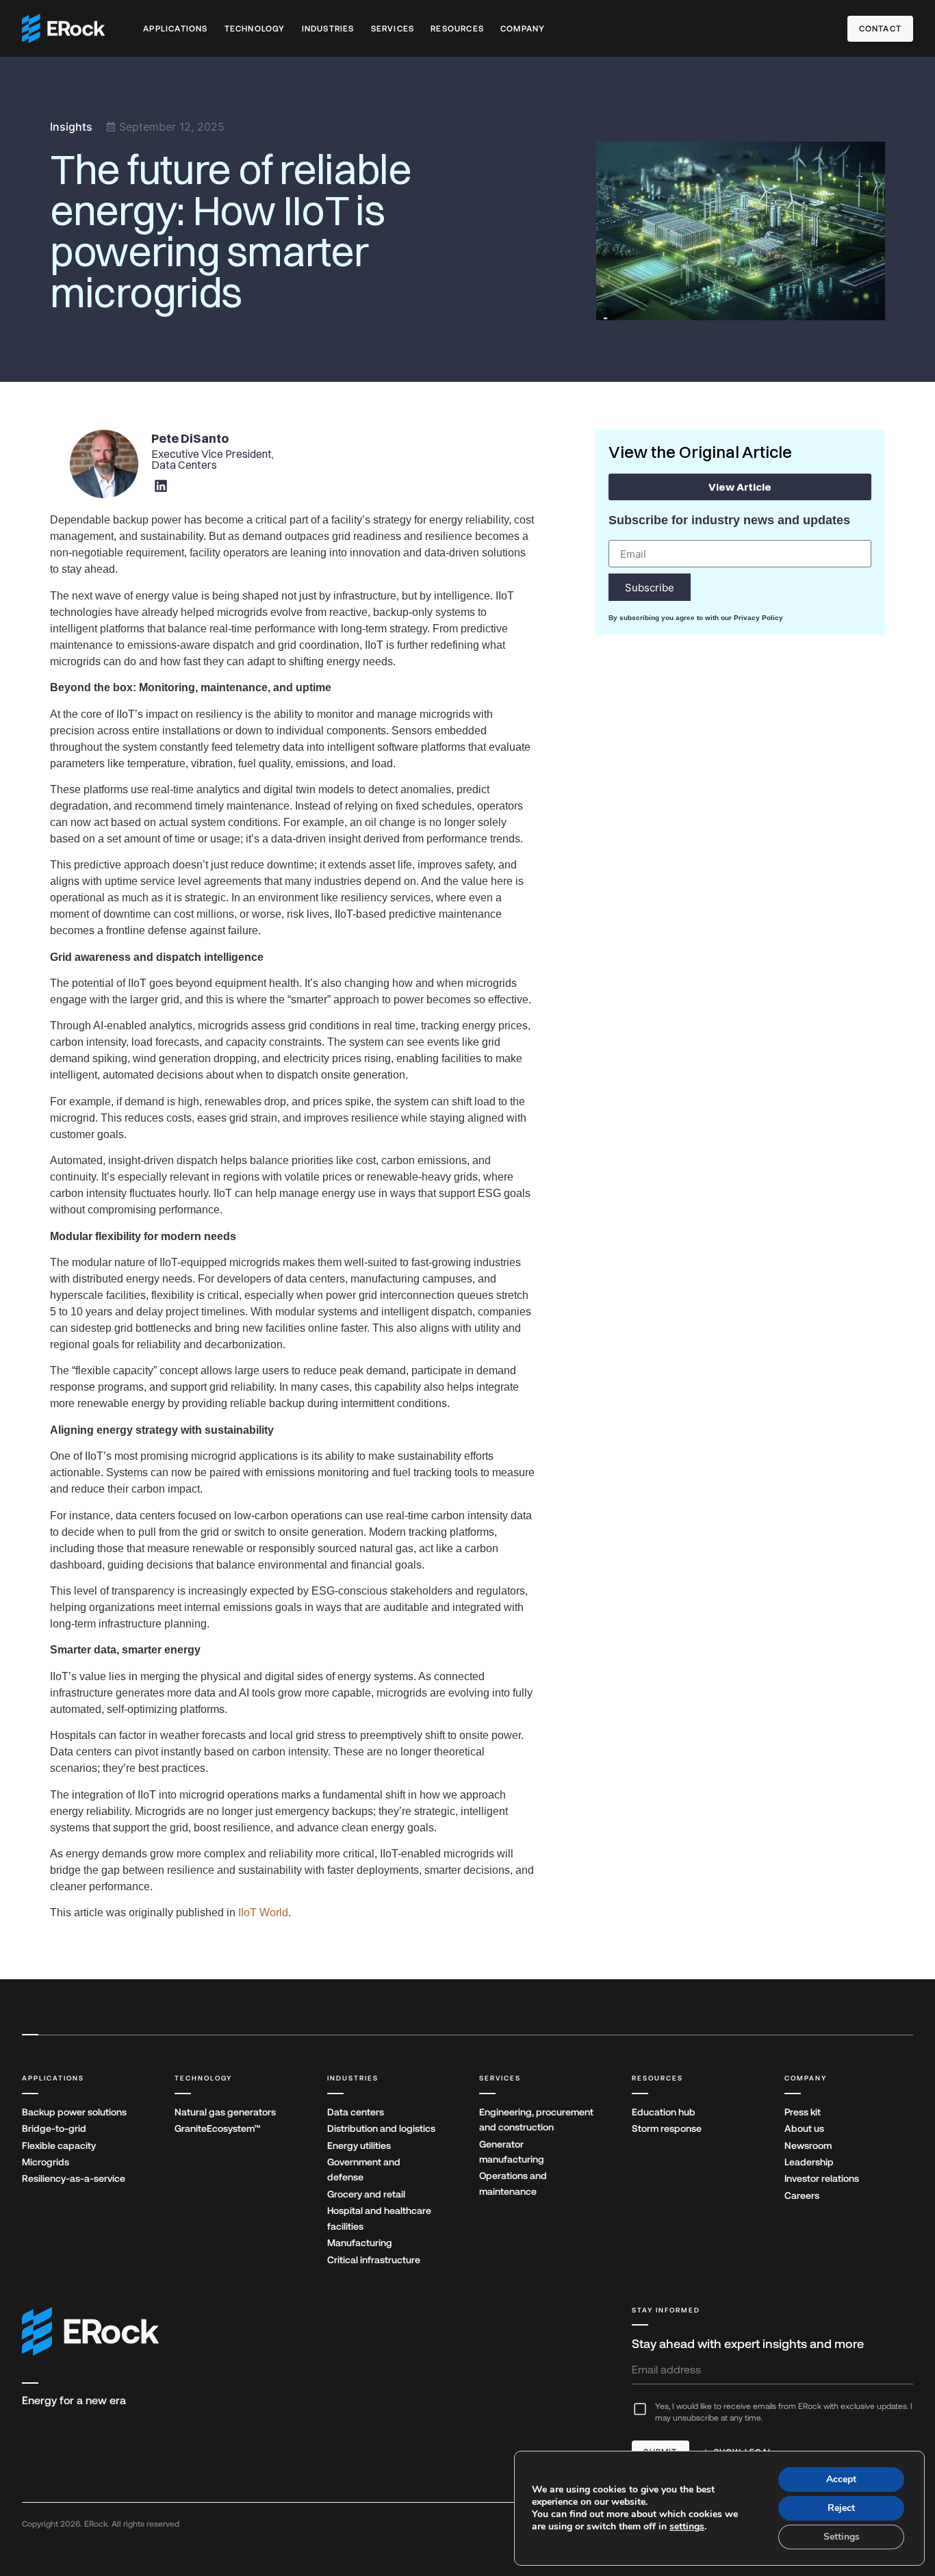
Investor (822, 2178)
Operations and (513, 2183)
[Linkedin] (161, 486)
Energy (359, 2146)
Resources (457, 29)
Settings (842, 2537)
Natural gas (225, 2112)
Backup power (74, 2112)
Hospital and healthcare (379, 2218)
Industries (328, 29)
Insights (71, 127)
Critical (374, 2260)
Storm (667, 2128)
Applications (175, 29)
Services (393, 29)
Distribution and (381, 2128)
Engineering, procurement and (536, 2120)
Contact (880, 29)
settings (687, 2527)
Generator (512, 2152)
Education (664, 2112)
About (804, 2128)
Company (523, 29)
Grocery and (366, 2194)
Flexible (59, 2146)
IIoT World (263, 1912)
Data (356, 2112)
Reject (841, 2508)
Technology (255, 29)
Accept (841, 2479)
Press (803, 2112)
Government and (364, 2169)
